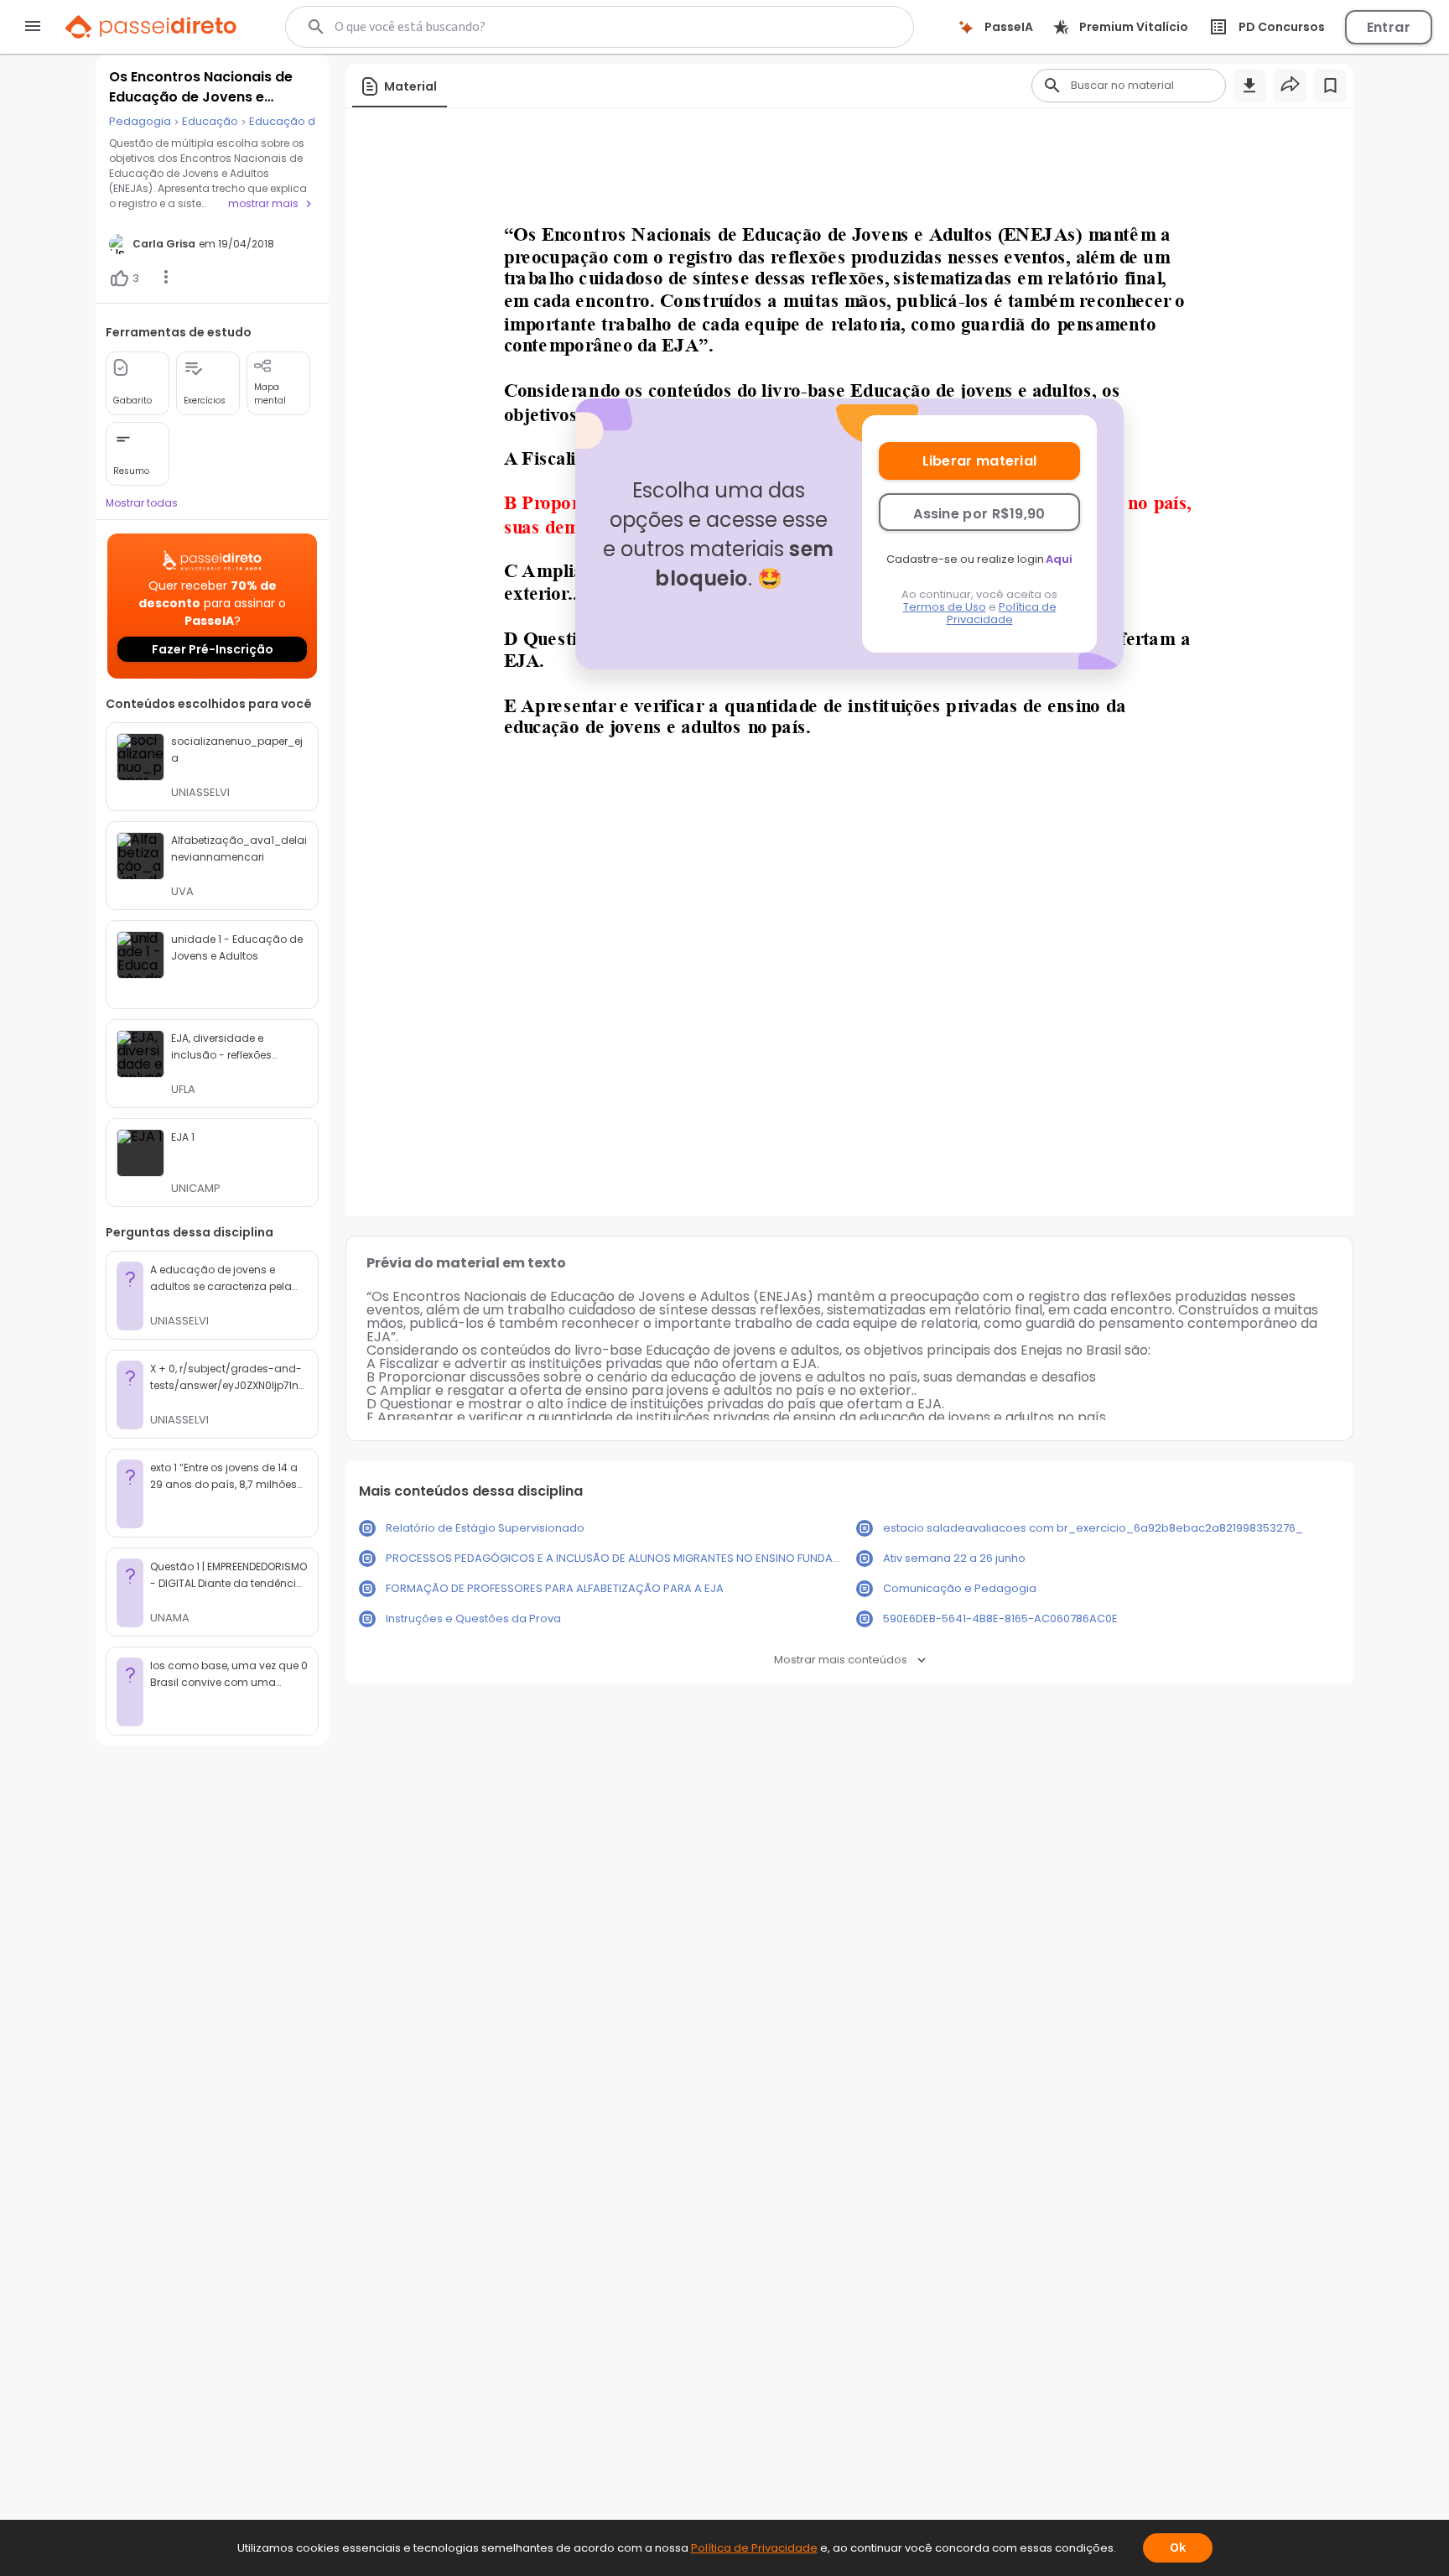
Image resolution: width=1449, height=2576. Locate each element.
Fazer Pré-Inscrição (213, 649)
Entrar (1389, 27)
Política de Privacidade (1002, 613)
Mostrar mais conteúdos (841, 1660)
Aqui (1059, 559)
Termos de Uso (945, 607)
